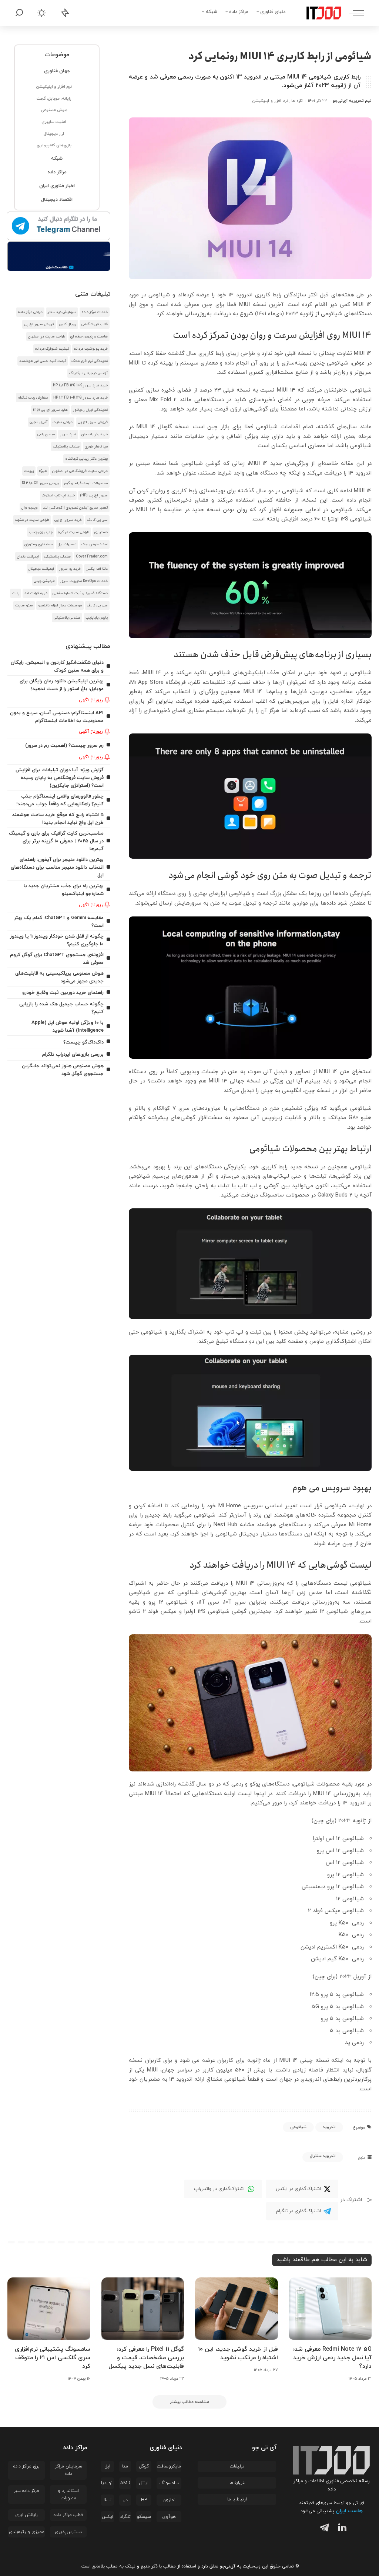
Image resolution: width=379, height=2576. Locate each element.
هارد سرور (68, 434)
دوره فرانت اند (36, 593)
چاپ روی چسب (41, 532)
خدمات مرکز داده (95, 312)
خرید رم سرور (70, 569)
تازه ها (297, 101)
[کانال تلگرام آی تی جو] (59, 226)
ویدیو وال (30, 508)
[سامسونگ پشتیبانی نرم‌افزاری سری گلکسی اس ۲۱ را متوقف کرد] (49, 2309)
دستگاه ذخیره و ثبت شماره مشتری (80, 593)
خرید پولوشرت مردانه (91, 349)
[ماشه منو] (353, 13)
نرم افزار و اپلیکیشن (270, 101)
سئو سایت (24, 605)
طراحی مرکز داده (30, 312)
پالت (16, 593)
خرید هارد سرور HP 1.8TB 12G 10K (80, 385)
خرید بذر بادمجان (95, 434)
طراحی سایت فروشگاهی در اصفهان (80, 471)
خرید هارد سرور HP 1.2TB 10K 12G (81, 398)
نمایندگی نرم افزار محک (90, 361)
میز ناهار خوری (96, 447)
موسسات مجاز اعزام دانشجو (60, 605)
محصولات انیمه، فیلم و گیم (86, 483)
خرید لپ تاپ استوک (58, 495)
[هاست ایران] (59, 256)
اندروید (329, 2127)
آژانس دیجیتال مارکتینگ (88, 373)
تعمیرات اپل (67, 544)
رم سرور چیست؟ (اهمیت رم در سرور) (64, 745)
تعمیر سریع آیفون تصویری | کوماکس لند (75, 508)
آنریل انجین (38, 422)
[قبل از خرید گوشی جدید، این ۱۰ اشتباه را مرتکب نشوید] (237, 2309)
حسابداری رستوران (38, 544)
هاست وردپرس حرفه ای (89, 337)
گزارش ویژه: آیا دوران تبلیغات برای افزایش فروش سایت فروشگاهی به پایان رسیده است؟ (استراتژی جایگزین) (60, 778)
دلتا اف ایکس (97, 569)
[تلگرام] (323, 2529)
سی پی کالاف (97, 520)
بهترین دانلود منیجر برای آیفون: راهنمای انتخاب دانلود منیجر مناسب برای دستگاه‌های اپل (57, 867)
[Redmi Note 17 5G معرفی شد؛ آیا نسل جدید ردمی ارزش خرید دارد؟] (331, 2309)
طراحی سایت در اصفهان (47, 337)
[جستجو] (19, 13)
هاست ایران (349, 2511)
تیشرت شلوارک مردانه (52, 349)
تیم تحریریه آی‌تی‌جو (352, 101)
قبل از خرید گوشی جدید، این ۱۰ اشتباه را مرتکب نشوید (238, 2354)
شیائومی (298, 2127)
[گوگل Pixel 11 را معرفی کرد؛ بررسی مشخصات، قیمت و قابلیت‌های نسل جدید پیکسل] (143, 2309)
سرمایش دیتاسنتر (62, 312)
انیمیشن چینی (44, 581)
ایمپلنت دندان (28, 557)
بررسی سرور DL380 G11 (40, 483)
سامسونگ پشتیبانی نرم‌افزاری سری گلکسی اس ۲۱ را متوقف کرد (53, 2358)
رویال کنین (68, 324)
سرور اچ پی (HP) (94, 495)
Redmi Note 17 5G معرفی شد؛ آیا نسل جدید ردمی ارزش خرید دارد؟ (332, 2358)
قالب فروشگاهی (95, 324)
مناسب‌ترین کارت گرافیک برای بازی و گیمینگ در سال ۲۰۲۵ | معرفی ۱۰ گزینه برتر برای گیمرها (56, 841)
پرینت (29, 471)
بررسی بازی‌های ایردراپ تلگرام (73, 1054)
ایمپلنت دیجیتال (41, 569)
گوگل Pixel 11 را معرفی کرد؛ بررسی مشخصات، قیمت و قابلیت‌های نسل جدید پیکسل (146, 2358)
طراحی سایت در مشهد (32, 520)
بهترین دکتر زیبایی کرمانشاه (86, 459)
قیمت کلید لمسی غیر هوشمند (43, 361)
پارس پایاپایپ (97, 618)
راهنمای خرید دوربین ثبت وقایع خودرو (63, 993)
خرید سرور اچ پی (68, 520)
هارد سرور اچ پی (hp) (50, 410)
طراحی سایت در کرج (73, 532)
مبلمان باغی (46, 434)
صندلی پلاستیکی (66, 447)
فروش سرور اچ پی (39, 324)
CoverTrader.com (92, 557)
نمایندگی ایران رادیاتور (90, 410)
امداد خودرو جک (95, 544)
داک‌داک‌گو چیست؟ (83, 1042)
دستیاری (101, 532)
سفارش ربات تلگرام (33, 398)
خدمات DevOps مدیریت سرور (84, 581)
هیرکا (43, 471)
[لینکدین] (341, 2529)
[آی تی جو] (318, 13)
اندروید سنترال (323, 2156)
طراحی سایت (63, 422)
